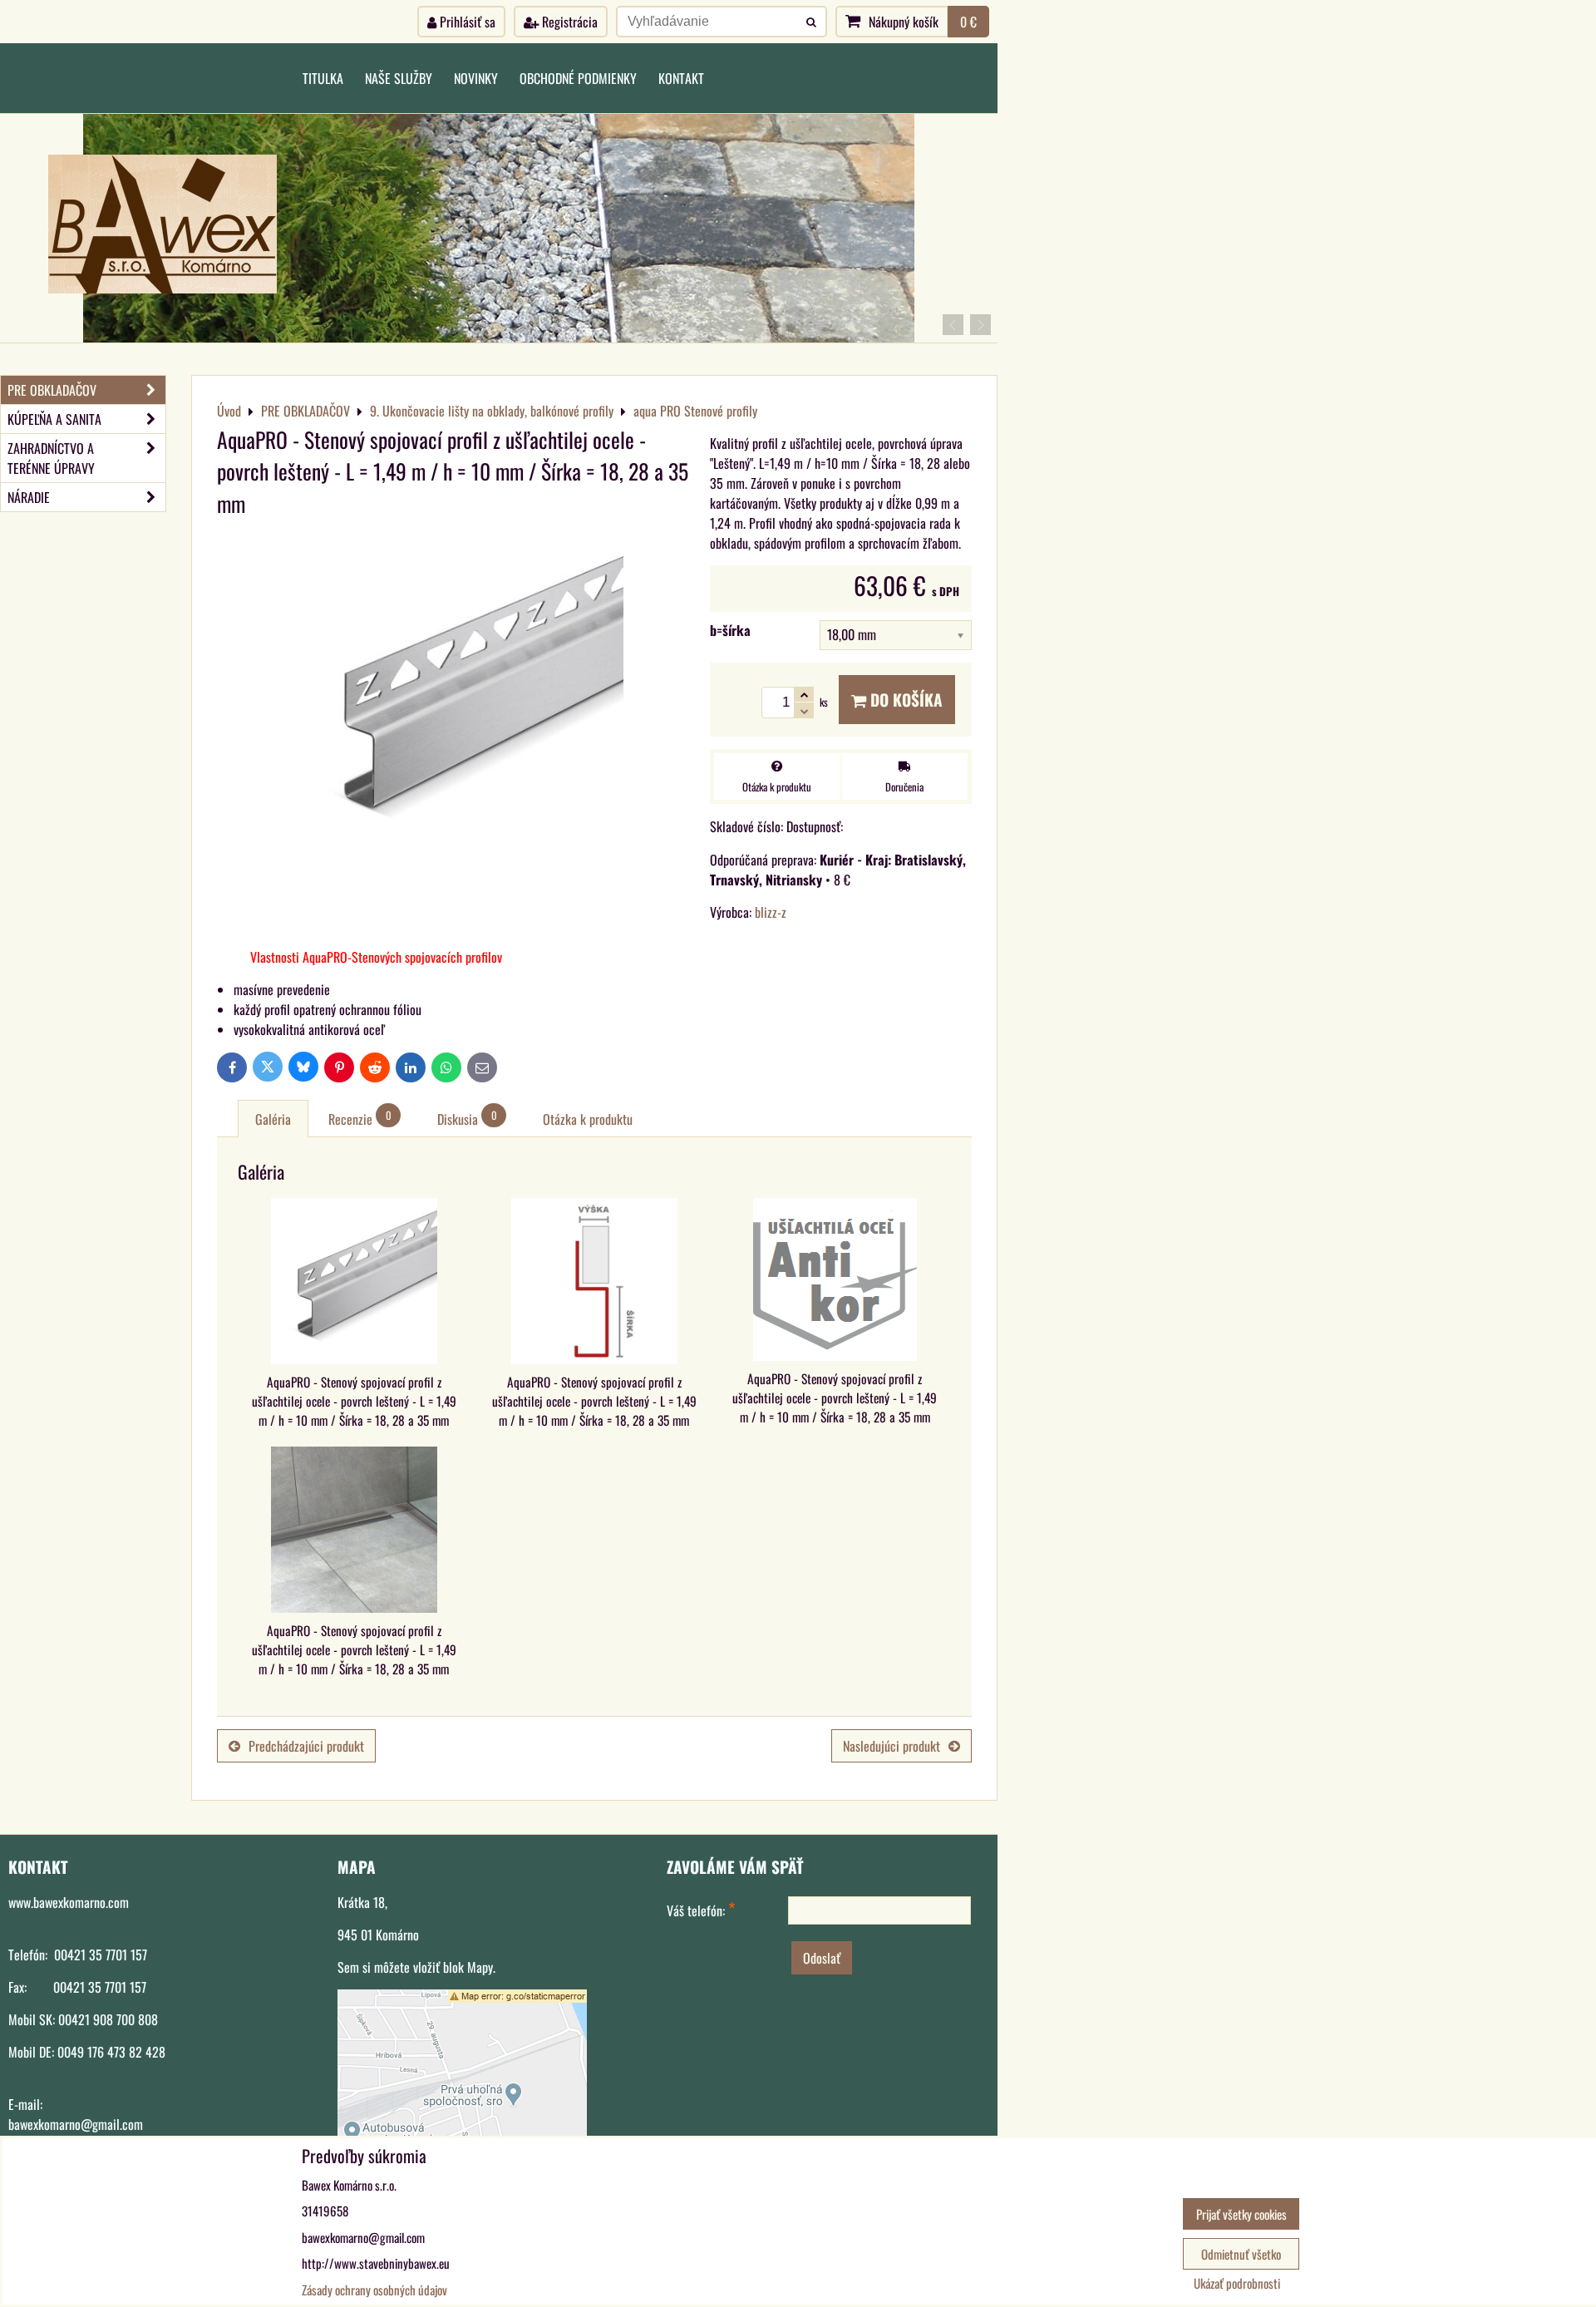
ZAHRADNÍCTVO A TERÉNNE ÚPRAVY (51, 458)
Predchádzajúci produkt (306, 1746)
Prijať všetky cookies (1241, 2214)
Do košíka (904, 700)
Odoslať (822, 1958)
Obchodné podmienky (578, 78)
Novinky (476, 78)
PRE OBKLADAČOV (52, 390)
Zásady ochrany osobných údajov (374, 2290)
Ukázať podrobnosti (1237, 2283)
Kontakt (681, 78)
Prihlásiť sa (466, 22)
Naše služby (399, 78)
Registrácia (568, 22)
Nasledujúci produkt (892, 1746)
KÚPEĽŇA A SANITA (54, 419)
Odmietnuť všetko (1241, 2254)
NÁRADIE (29, 497)
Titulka (323, 78)
